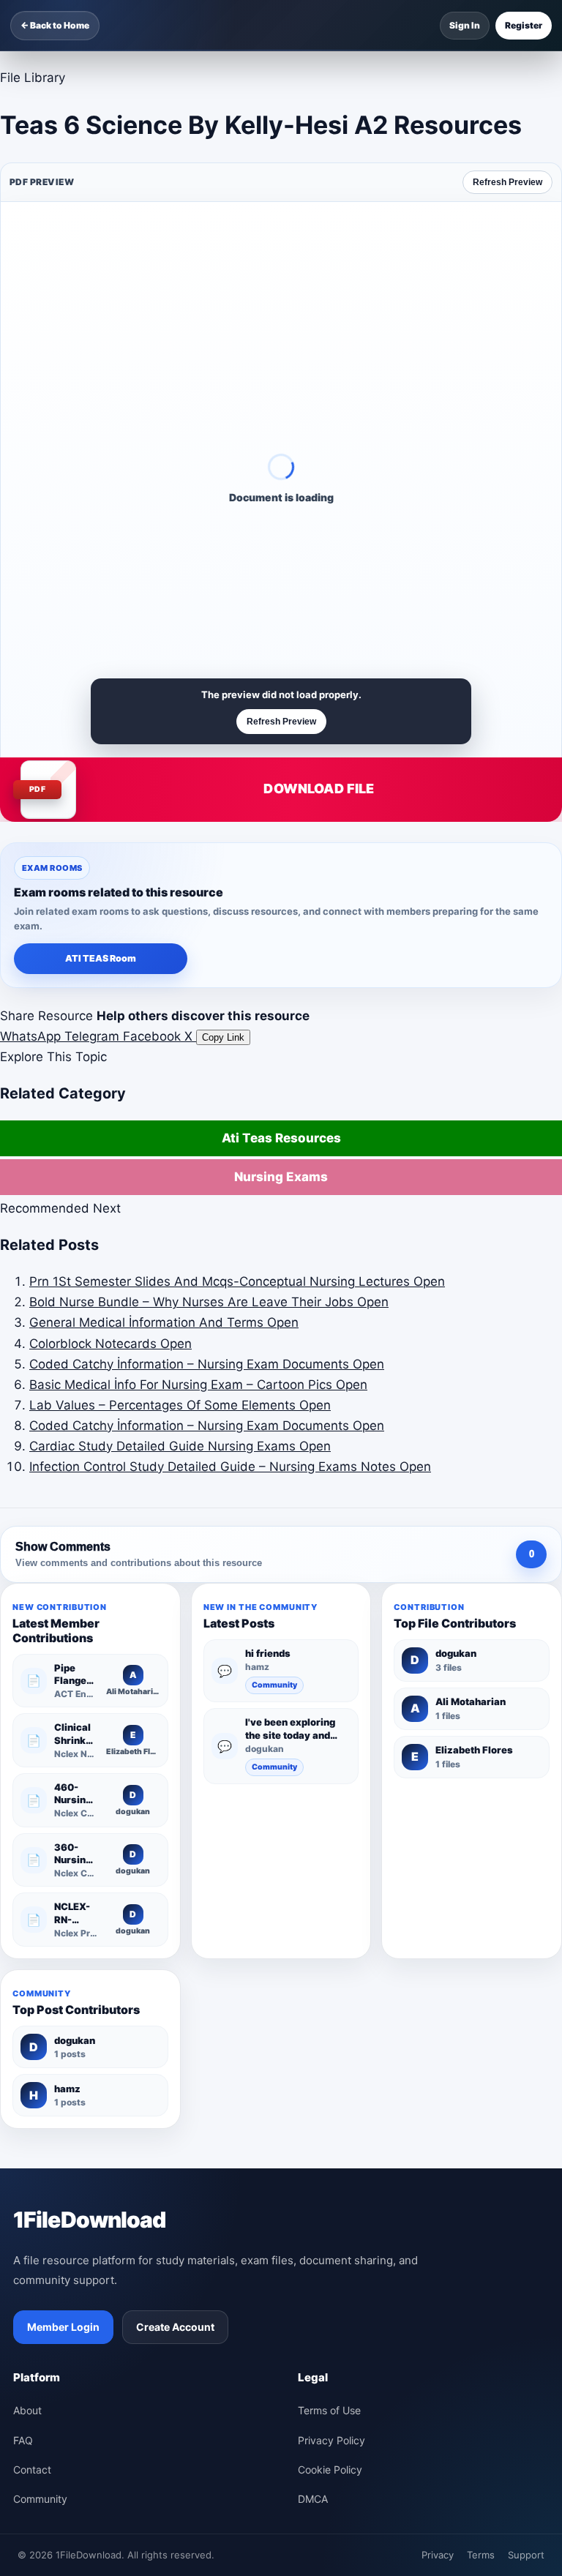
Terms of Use (329, 2410)
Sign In (465, 25)
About (27, 2410)
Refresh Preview (507, 182)
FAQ (23, 2440)
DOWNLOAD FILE (319, 789)
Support (526, 2555)
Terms (481, 2555)
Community (274, 1685)
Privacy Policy (331, 2440)
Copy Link (223, 1037)
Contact (32, 2470)
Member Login (63, 2327)
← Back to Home (55, 25)
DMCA (313, 2499)
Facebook (154, 1036)
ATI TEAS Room (101, 958)
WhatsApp (32, 1036)
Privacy (438, 2555)
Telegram (94, 1036)
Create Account (175, 2327)
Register (524, 25)
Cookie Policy (330, 2470)
